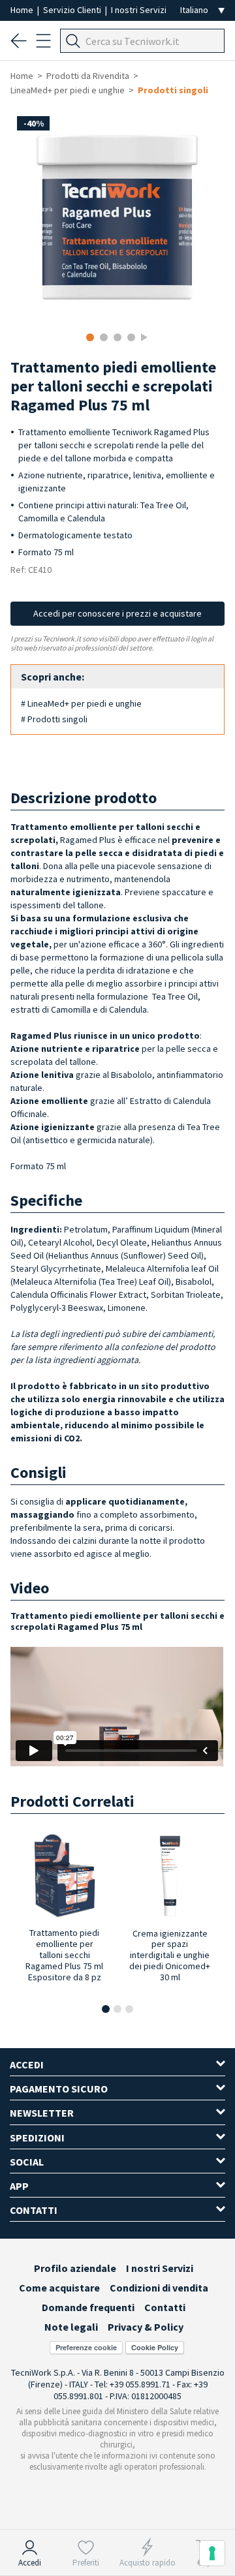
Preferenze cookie (86, 2347)
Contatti (165, 2307)
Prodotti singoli (173, 90)
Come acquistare (59, 2288)
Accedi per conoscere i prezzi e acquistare (117, 613)
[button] (106, 2009)
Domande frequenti (88, 2307)
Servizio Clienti (73, 10)
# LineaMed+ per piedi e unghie (81, 703)
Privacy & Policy (146, 2327)
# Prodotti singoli (54, 719)
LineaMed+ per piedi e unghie (68, 90)
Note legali (71, 2327)
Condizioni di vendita (159, 2288)
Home (23, 10)
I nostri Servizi (139, 10)
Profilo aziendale (75, 2268)
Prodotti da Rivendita (88, 76)
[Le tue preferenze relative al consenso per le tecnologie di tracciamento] (212, 2553)
